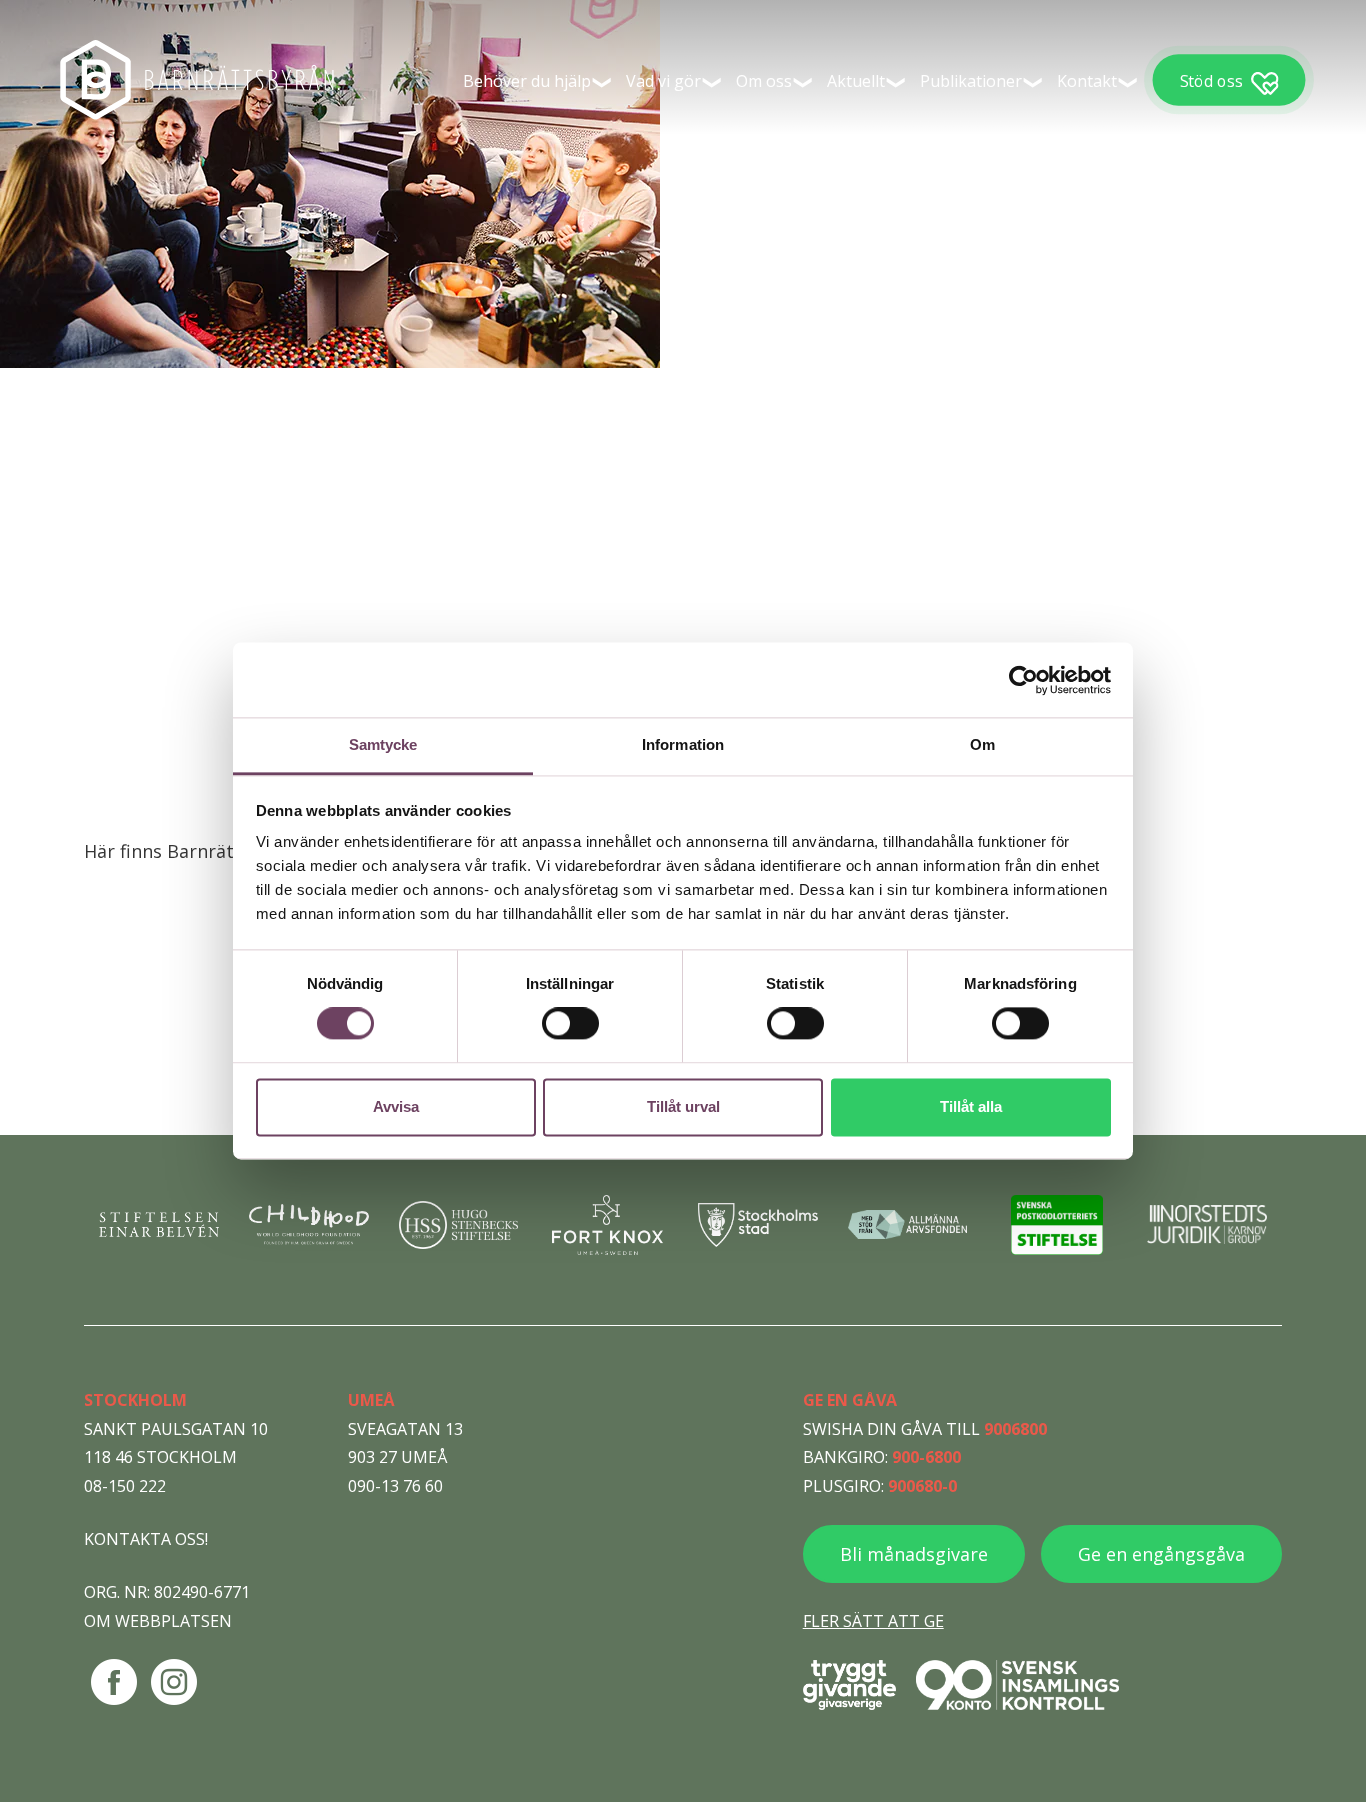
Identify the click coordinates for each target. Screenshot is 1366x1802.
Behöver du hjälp (527, 81)
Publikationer (971, 81)
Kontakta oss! (146, 1539)
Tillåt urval (683, 1106)
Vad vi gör (663, 81)
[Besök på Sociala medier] (114, 1682)
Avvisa (396, 1106)
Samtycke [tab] (383, 744)
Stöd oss (1211, 80)
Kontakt (1087, 81)
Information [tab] (683, 744)
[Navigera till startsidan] (200, 80)
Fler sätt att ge (873, 1621)
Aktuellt (856, 81)
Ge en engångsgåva (1161, 1554)
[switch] (570, 1024)
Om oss (764, 81)
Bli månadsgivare (914, 1554)
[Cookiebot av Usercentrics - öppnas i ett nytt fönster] (1023, 680)
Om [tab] (982, 744)
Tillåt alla (971, 1106)
